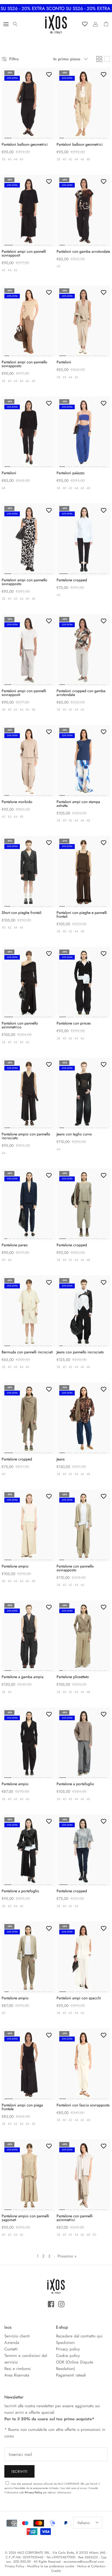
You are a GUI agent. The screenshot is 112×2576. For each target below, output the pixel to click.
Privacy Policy (33, 2492)
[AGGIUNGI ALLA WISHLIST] (49, 74)
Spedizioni (65, 2343)
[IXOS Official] (56, 24)
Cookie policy (68, 2356)
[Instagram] (61, 2304)
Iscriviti (19, 2472)
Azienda (12, 2343)
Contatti (11, 2349)
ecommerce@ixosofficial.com (84, 2562)
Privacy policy (68, 2349)
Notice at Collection (91, 2566)
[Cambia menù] (6, 24)
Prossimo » (67, 2256)
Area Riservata (17, 2375)
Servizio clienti (17, 2336)
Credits (56, 2571)
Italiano (84, 2523)
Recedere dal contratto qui (79, 2336)
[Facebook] (51, 2304)
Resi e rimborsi (18, 2369)
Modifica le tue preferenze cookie (51, 2566)
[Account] (94, 24)
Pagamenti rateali (71, 2375)
